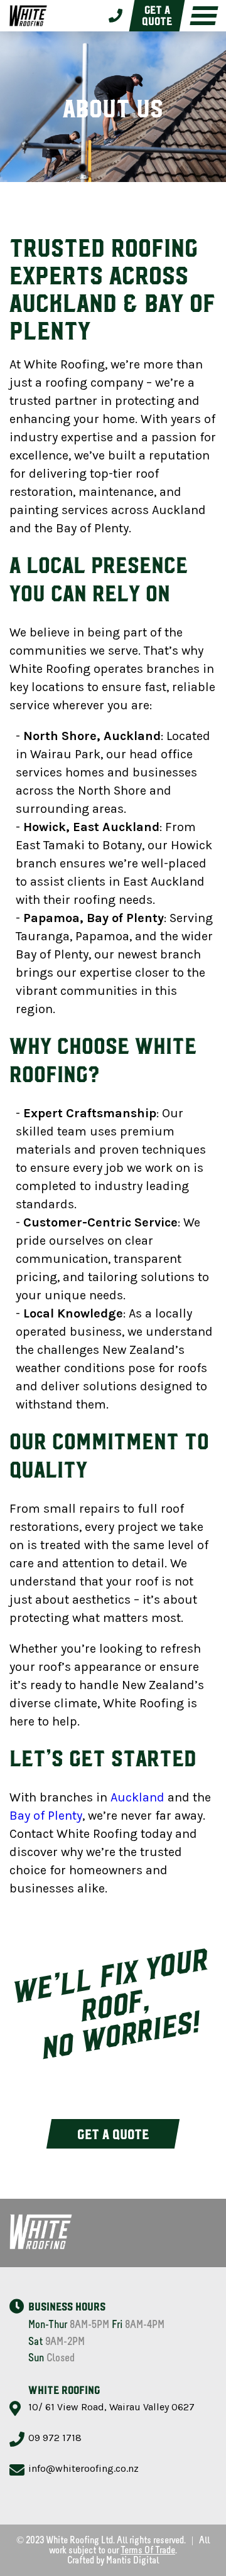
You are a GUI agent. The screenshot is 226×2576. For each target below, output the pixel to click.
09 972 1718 (55, 2438)
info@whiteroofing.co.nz (83, 2468)
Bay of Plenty (46, 1816)
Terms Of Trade (148, 2551)
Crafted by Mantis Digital (113, 2561)
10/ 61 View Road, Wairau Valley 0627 (111, 2407)
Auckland (137, 1797)
